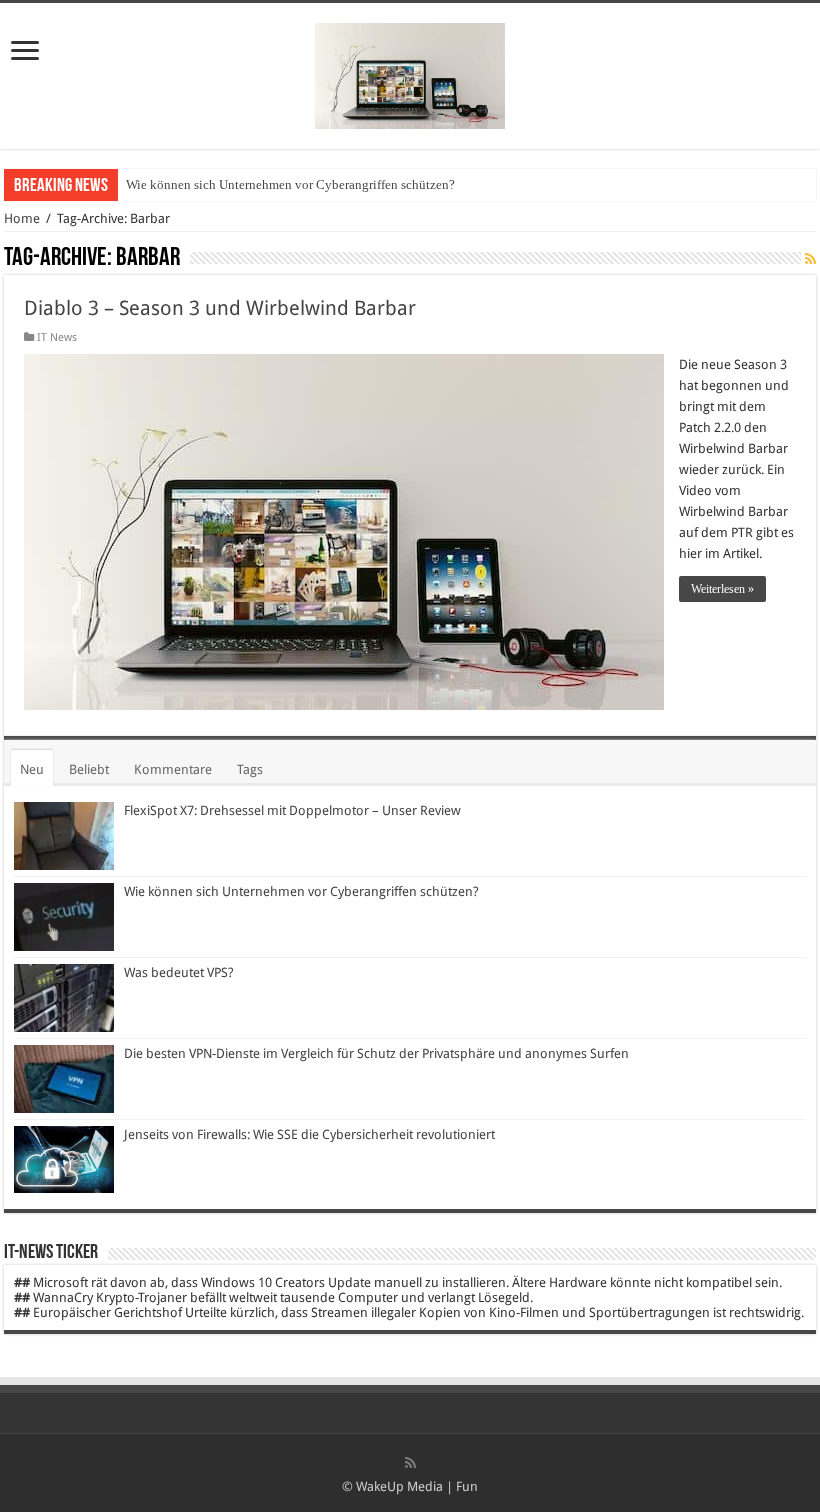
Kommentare (173, 769)
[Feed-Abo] (810, 259)
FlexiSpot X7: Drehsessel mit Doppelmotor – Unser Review (292, 810)
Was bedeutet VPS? (179, 972)
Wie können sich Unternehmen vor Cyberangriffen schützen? (290, 184)
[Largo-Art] (410, 72)
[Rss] (410, 1463)
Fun (467, 1486)
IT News (57, 337)
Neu (32, 769)
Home (22, 218)
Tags (250, 769)
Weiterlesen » (722, 589)
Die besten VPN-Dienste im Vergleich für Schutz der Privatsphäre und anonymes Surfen (376, 1053)
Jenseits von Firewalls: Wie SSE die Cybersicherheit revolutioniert (309, 1134)
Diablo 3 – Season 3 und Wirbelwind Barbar (220, 308)
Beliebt (89, 769)
